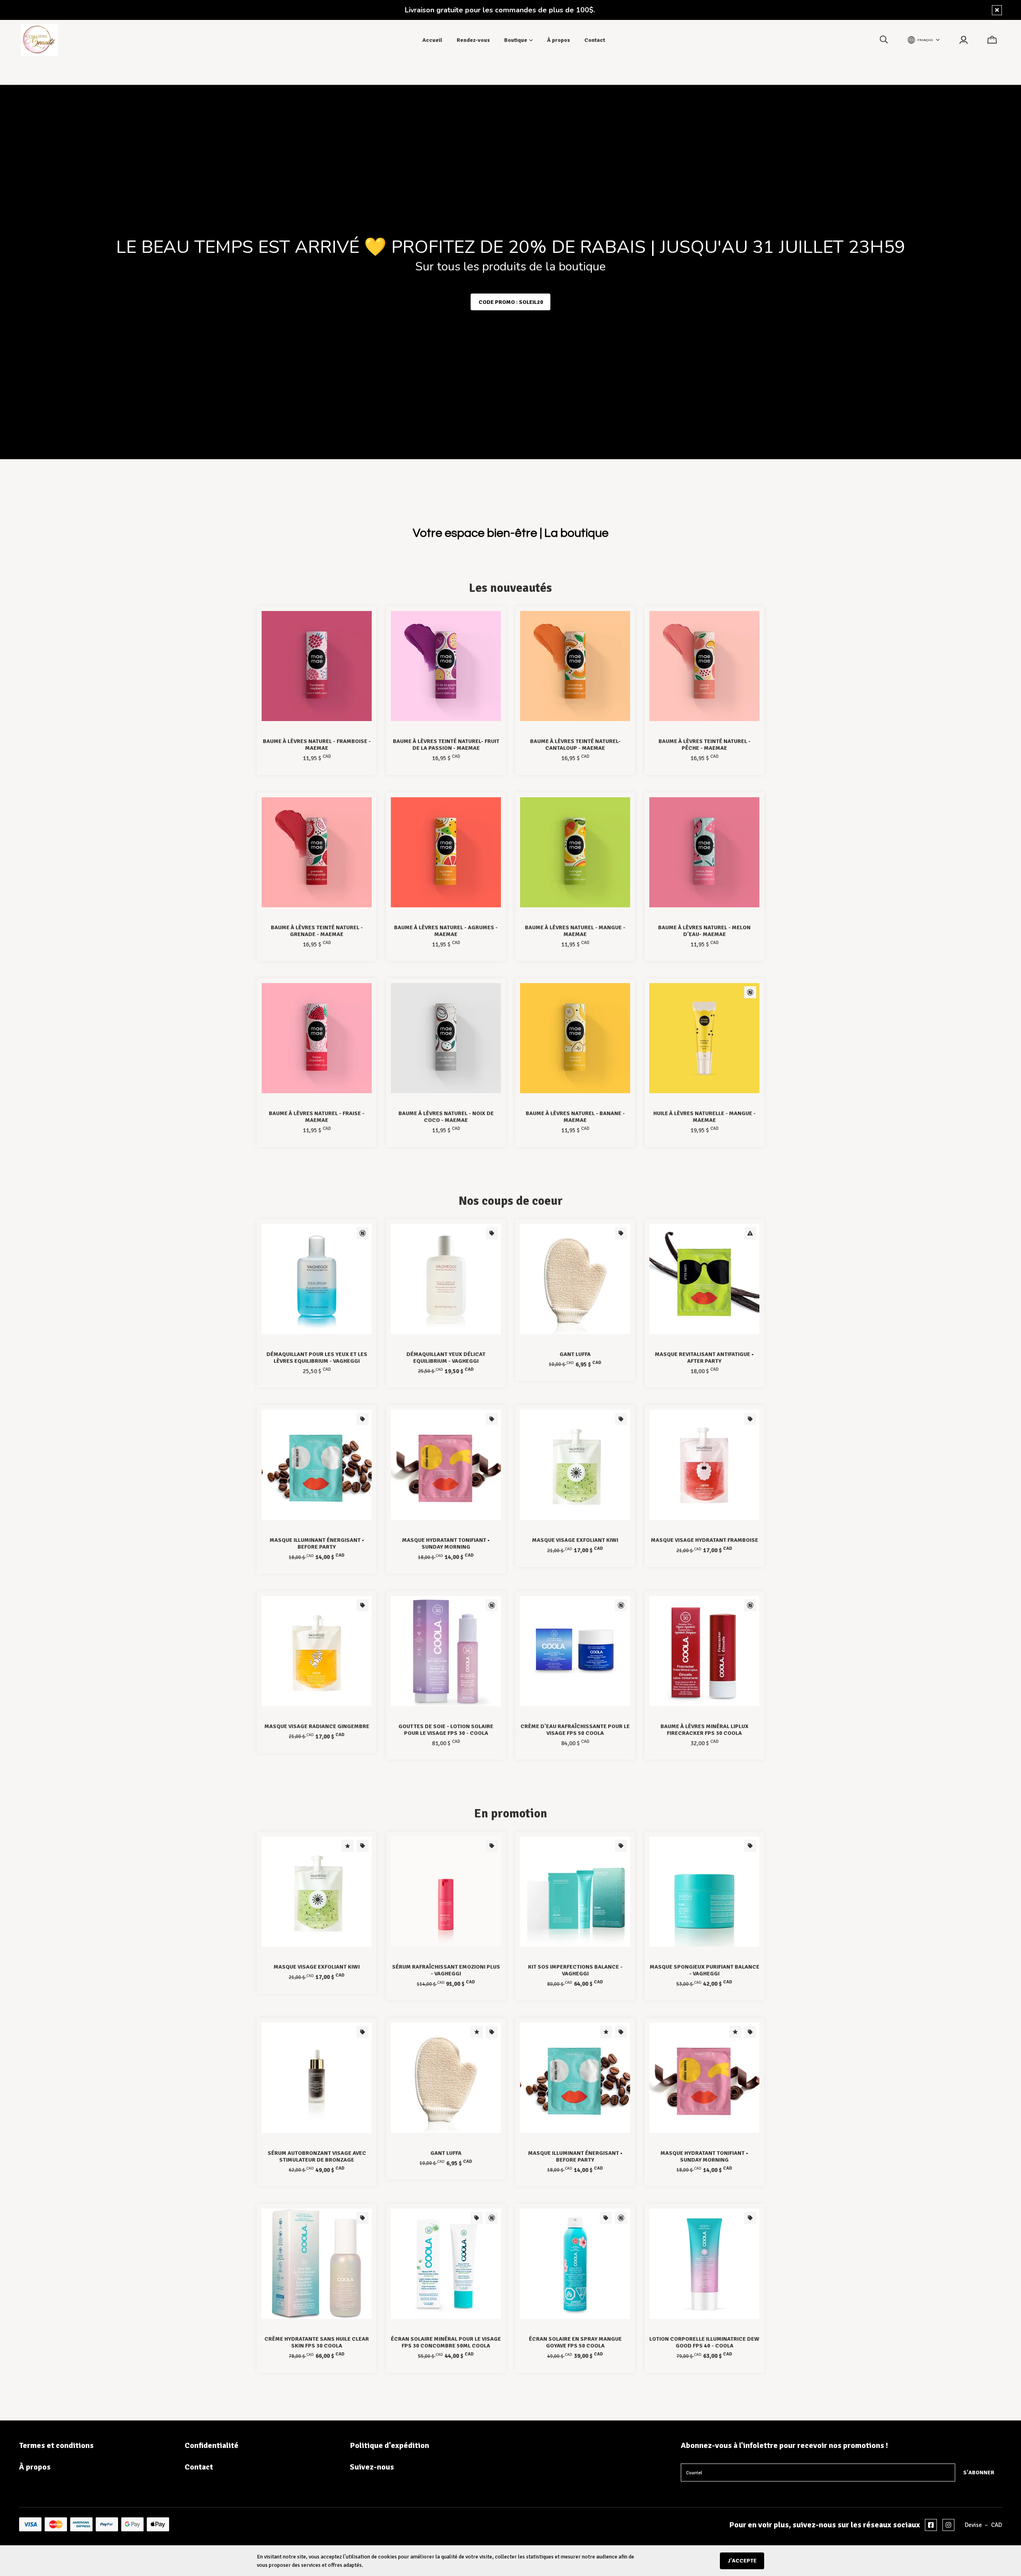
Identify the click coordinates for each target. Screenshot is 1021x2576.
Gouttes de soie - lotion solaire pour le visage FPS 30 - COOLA (446, 1730)
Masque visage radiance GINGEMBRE (317, 1726)
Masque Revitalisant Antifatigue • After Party (704, 1358)
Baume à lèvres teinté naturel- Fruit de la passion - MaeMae (446, 745)
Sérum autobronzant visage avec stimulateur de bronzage (317, 2156)
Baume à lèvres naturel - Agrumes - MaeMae (446, 931)
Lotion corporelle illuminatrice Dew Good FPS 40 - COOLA (704, 2342)
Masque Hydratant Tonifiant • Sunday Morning (446, 1543)
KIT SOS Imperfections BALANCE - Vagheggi (575, 1970)
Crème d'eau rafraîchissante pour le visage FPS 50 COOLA (575, 1730)
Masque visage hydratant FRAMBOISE (705, 1540)
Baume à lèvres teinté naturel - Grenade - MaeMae (317, 931)
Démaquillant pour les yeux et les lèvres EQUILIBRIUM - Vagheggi (317, 1358)
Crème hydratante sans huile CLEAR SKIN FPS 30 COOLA (317, 2342)
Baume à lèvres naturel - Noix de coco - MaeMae (446, 1117)
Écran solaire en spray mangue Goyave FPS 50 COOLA (575, 2342)
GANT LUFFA (575, 1354)
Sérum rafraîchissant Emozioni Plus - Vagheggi (446, 1970)
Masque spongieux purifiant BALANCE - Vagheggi (705, 1970)
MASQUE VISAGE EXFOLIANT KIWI (575, 1540)
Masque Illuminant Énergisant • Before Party (317, 1543)
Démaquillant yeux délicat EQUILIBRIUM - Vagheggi (446, 1358)
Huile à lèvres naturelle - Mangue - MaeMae (705, 1117)
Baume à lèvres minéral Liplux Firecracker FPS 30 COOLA (705, 1730)
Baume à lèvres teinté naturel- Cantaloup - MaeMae (575, 745)
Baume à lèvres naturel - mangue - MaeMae (575, 931)
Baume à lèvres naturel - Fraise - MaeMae (317, 1117)
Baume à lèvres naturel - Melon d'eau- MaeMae (704, 931)
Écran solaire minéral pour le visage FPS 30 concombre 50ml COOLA (446, 2342)
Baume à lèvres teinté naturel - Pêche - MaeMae (705, 745)
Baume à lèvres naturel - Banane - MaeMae (575, 1117)
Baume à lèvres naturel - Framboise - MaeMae (317, 745)
